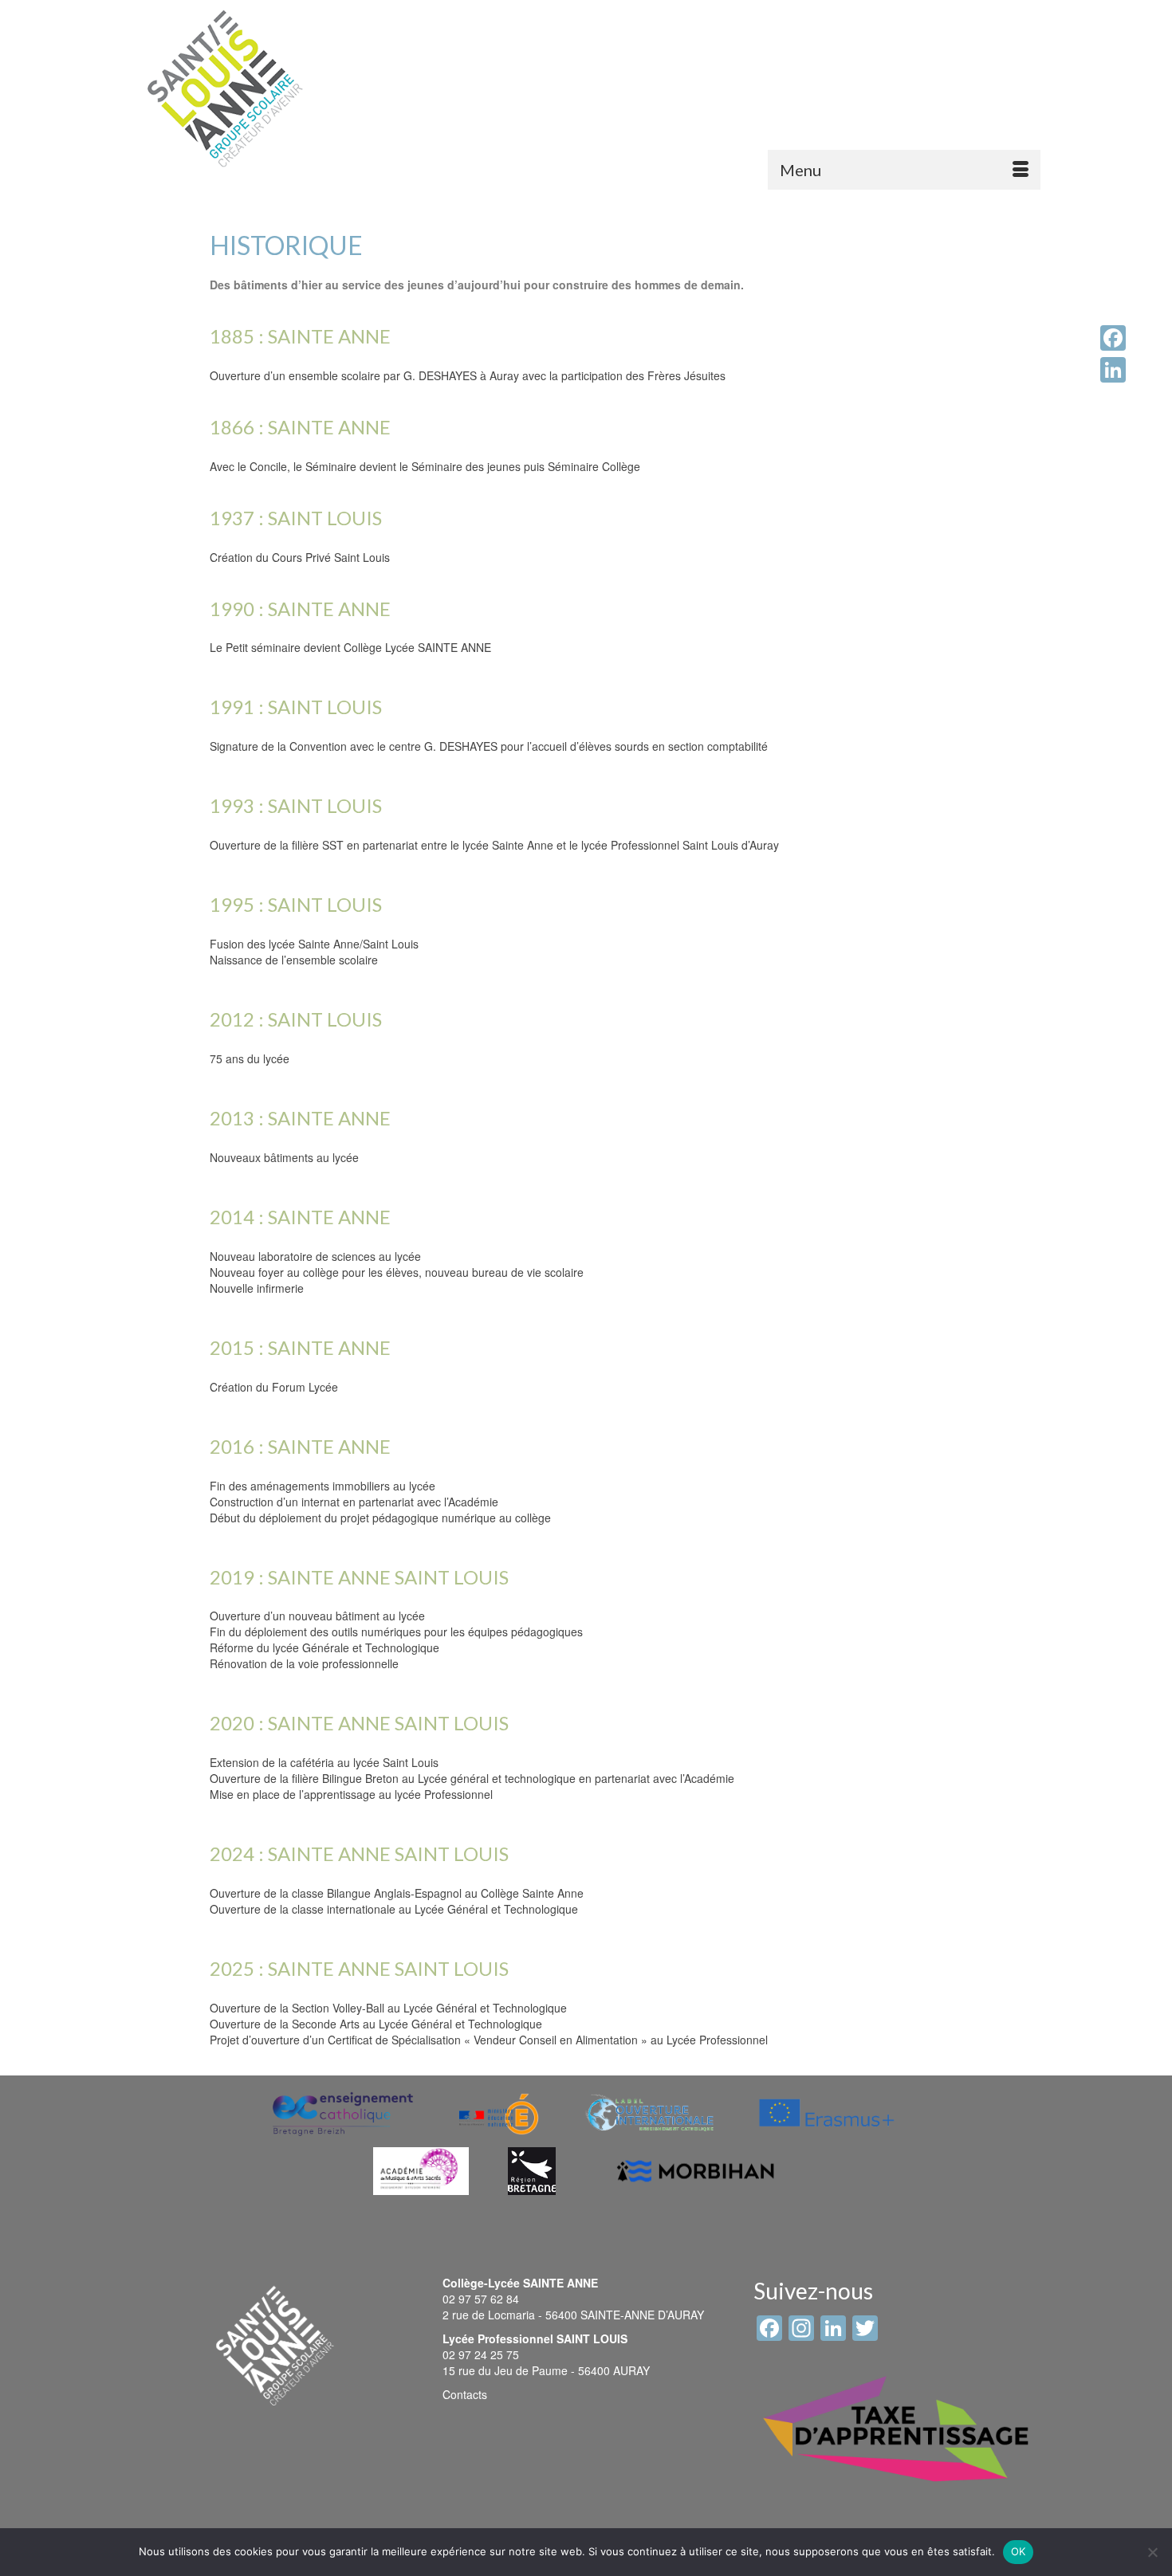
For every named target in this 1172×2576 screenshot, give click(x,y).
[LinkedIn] (1113, 370)
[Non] (1152, 2552)
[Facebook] (1113, 338)
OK (1019, 2551)
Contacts (465, 2394)
